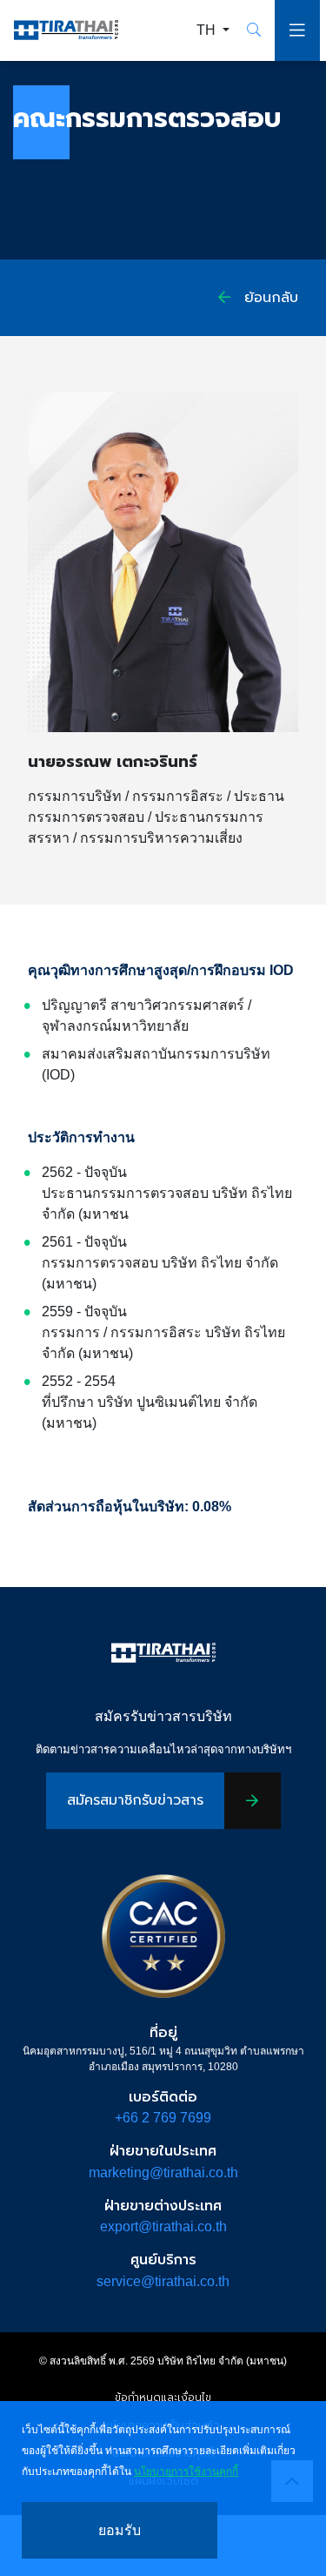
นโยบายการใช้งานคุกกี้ (186, 2472)
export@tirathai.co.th (163, 2226)
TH (208, 30)
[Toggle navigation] (297, 30)
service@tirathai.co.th (163, 2281)
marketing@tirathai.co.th (163, 2172)
